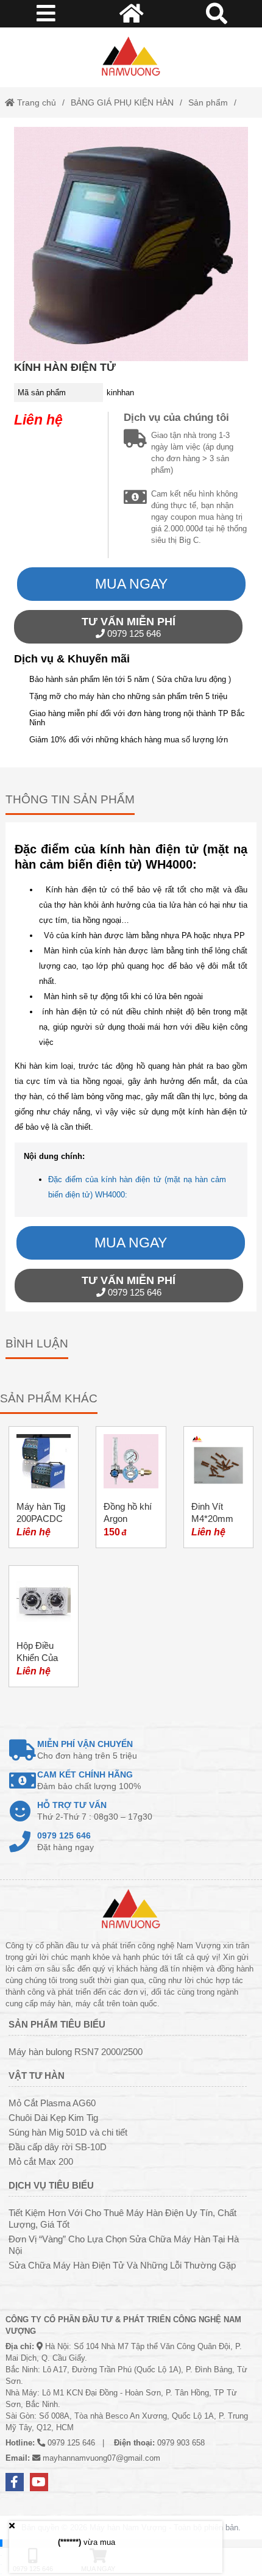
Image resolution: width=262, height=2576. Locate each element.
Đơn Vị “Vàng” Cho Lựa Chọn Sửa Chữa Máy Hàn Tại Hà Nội (124, 2245)
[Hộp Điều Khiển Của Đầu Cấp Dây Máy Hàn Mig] (44, 1626)
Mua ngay (131, 584)
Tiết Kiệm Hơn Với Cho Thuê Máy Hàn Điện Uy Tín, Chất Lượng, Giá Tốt (122, 2219)
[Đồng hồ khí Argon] (131, 1487)
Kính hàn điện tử (65, 367)
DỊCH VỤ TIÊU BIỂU (51, 2185)
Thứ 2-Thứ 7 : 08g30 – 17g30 (95, 1811)
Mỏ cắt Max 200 (41, 2162)
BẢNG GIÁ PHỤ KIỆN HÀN (122, 102)
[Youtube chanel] (39, 2482)
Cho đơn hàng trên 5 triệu (87, 1750)
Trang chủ (35, 102)
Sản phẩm (208, 102)
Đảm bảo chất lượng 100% (89, 1780)
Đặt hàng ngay (65, 1841)
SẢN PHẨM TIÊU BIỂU (57, 2024)
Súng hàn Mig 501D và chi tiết (68, 2132)
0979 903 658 (181, 2443)
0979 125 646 (129, 627)
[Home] (131, 57)
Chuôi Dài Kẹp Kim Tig (53, 2118)
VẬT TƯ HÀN (37, 2076)
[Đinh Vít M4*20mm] (218, 1487)
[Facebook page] (15, 2482)
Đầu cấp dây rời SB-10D (58, 2147)
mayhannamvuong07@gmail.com (101, 2458)
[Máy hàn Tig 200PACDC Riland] (44, 1487)
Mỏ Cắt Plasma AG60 (52, 2103)
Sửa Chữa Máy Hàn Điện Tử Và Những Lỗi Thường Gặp (122, 2265)
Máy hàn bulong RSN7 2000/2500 (76, 2052)
